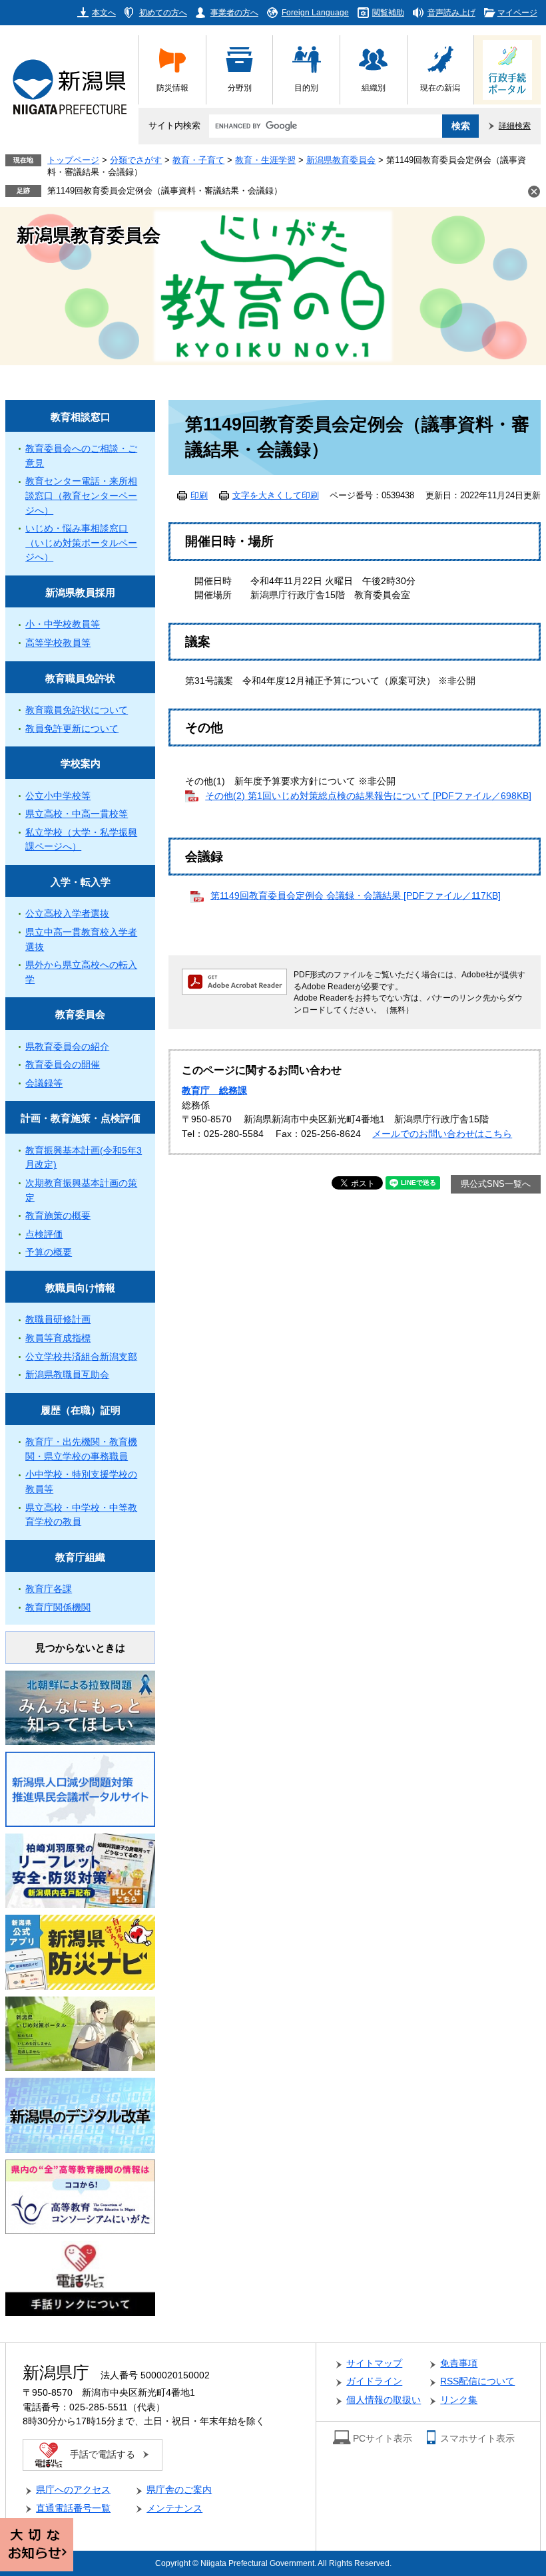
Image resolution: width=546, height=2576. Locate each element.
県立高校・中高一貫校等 (77, 814)
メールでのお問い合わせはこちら (442, 1134)
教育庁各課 (49, 1589)
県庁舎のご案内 (179, 2490)
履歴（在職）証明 (81, 1410)
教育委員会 (80, 1014)
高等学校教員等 (58, 643)
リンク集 (459, 2400)
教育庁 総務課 (214, 1091)
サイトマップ (374, 2363)
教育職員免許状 (80, 678)
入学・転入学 (81, 882)
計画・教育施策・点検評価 (81, 1118)
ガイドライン (374, 2381)
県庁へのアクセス (73, 2490)
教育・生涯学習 (265, 160)
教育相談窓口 (81, 417)
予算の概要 (49, 1252)
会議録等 (44, 1083)
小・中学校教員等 (63, 624)
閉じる (534, 192)
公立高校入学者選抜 (67, 914)
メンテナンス (174, 2508)
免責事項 (459, 2363)
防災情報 (172, 87)
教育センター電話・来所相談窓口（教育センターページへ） (81, 496)
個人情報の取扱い (384, 2400)
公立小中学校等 (58, 796)
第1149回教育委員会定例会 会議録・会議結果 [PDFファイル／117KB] (356, 896)
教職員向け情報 (80, 1288)
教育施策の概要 (58, 1216)
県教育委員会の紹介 (67, 1047)
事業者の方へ (234, 12)
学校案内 (81, 763)
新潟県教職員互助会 (67, 1375)
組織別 (374, 87)
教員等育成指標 (58, 1338)
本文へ (104, 12)
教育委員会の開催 (63, 1065)
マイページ (517, 12)
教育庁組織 (80, 1557)
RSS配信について (477, 2381)
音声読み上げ (451, 12)
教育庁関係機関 (58, 1608)
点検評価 (44, 1234)
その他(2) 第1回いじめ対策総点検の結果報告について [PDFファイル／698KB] (368, 796)
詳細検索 (515, 125)
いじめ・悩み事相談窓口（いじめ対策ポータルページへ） (81, 543)
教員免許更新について (72, 729)
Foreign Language (315, 12)
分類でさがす (136, 160)
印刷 (199, 496)
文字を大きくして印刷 (276, 496)
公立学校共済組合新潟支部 (81, 1357)
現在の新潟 (440, 87)
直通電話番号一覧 (73, 2508)
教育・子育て (198, 160)
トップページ (73, 160)
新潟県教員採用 (80, 592)
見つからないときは (80, 1648)
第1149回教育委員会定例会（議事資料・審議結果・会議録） (165, 191)
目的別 (306, 87)
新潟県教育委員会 (341, 160)
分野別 (240, 87)
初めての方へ (163, 12)
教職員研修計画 (58, 1320)
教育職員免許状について (77, 710)
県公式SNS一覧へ (496, 1184)
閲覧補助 (388, 12)
